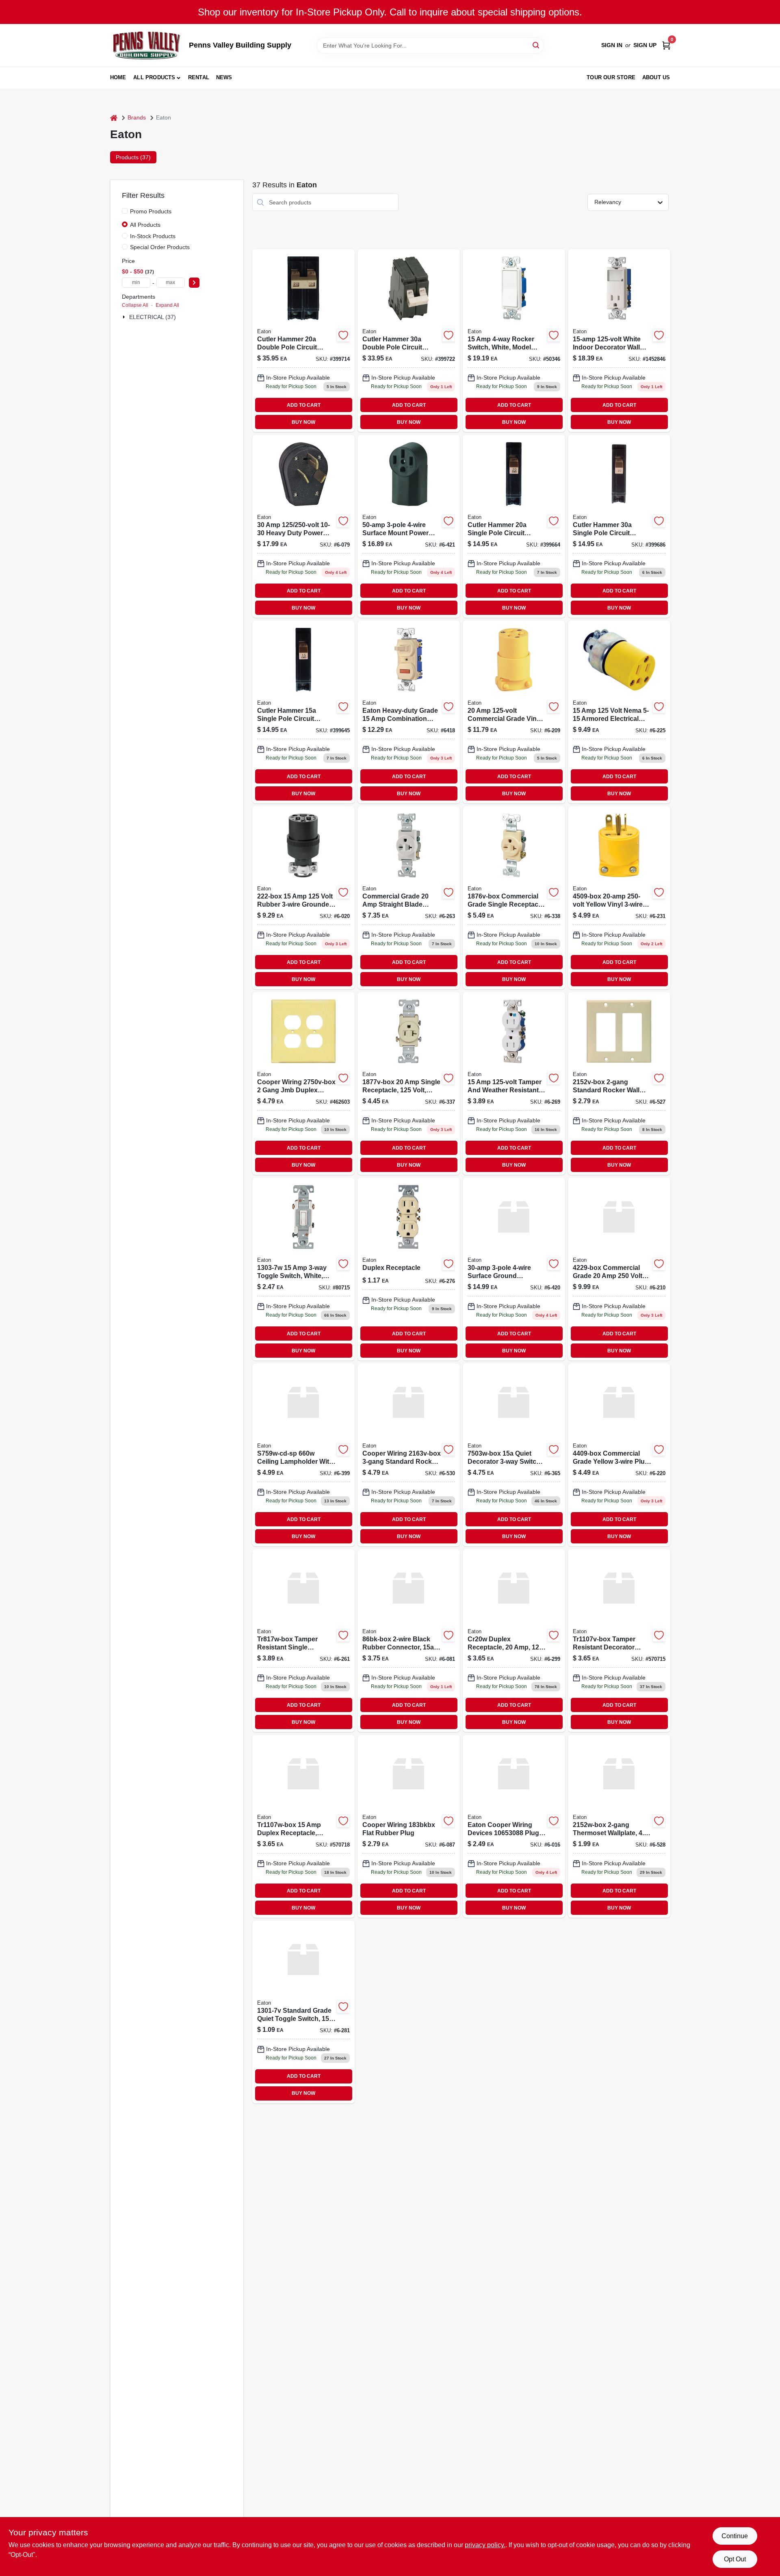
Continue (735, 2536)
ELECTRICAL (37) (153, 317)
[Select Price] (194, 283)
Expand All (167, 305)
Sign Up (645, 45)
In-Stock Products (153, 236)
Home (118, 77)
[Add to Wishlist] (343, 335)
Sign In (612, 45)
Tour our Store (611, 77)
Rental (199, 77)
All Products (154, 77)
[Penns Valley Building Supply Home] (147, 45)
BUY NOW (303, 422)
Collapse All (135, 305)
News (224, 77)
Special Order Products (160, 247)
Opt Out (735, 2559)
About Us (656, 77)
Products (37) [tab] (133, 157)
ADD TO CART (304, 405)
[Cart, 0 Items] (666, 45)
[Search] (536, 45)
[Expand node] (125, 317)
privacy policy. (485, 2545)
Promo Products (151, 211)
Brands (137, 117)
